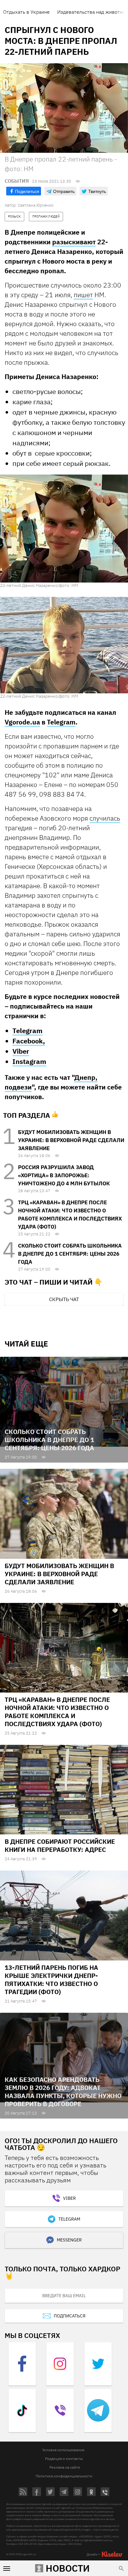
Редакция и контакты (64, 2459)
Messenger (69, 2240)
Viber (21, 1051)
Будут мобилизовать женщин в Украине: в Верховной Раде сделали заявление (71, 1140)
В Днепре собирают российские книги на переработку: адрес (60, 1845)
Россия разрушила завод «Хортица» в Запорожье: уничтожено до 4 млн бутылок (64, 1175)
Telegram (61, 722)
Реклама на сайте (65, 2467)
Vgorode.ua (22, 722)
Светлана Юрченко (36, 205)
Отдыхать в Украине (26, 12)
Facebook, (29, 1041)
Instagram (29, 1061)
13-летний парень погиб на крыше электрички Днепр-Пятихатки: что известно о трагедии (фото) (51, 1980)
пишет (83, 295)
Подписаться (70, 2316)
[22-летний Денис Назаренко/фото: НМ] (64, 528)
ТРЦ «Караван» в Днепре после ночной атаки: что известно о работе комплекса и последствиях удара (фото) (57, 1712)
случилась (105, 818)
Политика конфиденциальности (64, 2476)
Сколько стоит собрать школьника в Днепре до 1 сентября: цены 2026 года (70, 1254)
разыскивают (74, 242)
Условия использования (63, 2450)
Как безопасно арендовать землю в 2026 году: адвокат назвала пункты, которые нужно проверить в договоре (63, 2092)
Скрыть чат (64, 1299)
